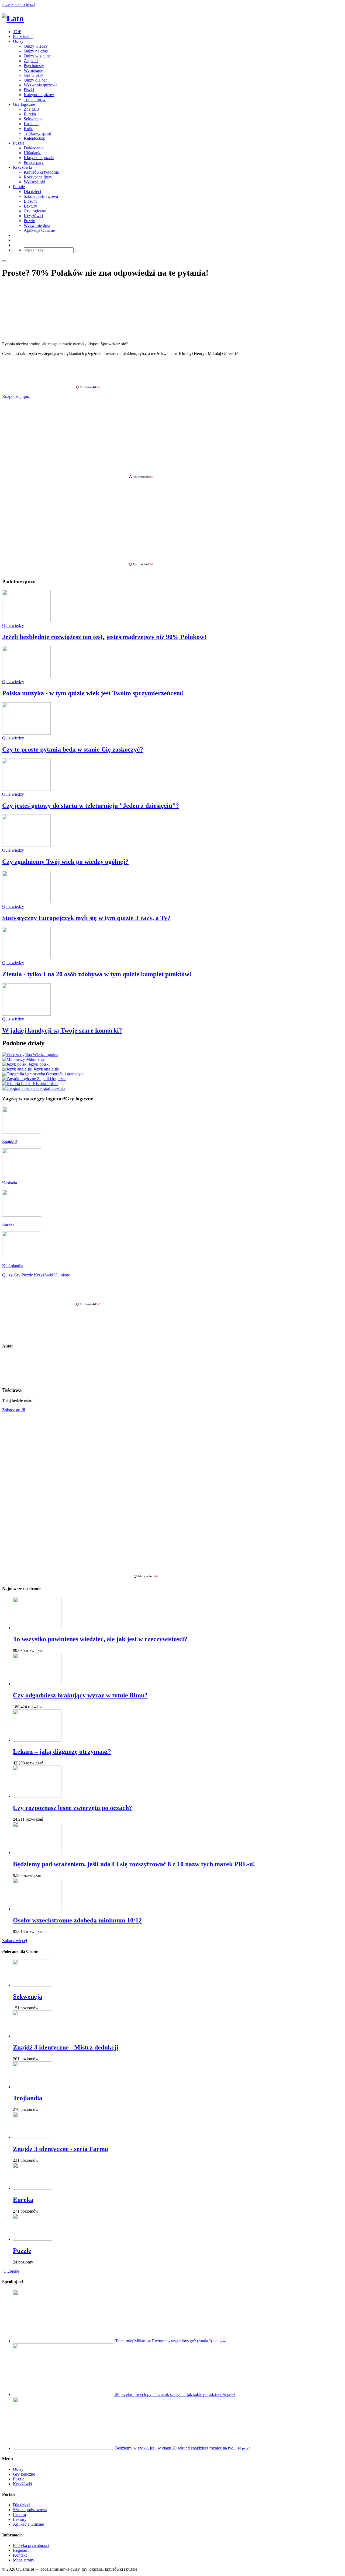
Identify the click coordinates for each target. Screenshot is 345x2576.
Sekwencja (33, 119)
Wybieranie (33, 70)
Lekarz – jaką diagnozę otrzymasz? (62, 1752)
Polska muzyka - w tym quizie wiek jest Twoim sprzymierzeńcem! (93, 693)
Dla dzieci (32, 192)
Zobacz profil (14, 1410)
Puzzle (19, 143)
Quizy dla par (35, 80)
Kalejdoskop (34, 138)
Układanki (33, 153)
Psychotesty (34, 66)
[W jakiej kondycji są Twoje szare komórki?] (26, 1014)
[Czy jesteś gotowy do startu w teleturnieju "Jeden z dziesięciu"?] (26, 789)
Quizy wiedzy (36, 46)
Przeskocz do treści (18, 4)
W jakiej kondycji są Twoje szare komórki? (62, 1030)
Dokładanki (34, 148)
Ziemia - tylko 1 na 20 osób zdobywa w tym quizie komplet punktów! (97, 974)
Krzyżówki (23, 167)
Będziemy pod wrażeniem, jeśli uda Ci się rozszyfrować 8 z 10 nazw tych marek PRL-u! (134, 1864)
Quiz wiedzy (13, 625)
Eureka (30, 114)
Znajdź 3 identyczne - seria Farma (61, 2149)
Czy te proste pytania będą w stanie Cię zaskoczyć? (73, 749)
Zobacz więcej (15, 1941)
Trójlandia (28, 2098)
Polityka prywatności (31, 2545)
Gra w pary (33, 75)
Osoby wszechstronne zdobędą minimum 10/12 (77, 1920)
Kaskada (31, 124)
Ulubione (11, 2271)
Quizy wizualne (37, 56)
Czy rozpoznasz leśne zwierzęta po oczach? (73, 1808)
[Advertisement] (172, 373)
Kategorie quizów (39, 95)
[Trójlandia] (32, 2087)
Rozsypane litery (38, 177)
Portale (19, 187)
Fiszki (29, 90)
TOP (17, 32)
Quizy (18, 41)
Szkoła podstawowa (41, 196)
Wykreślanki (34, 182)
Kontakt (20, 2555)
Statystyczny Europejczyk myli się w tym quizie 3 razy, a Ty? (86, 918)
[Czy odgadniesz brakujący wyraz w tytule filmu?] (37, 1684)
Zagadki (31, 61)
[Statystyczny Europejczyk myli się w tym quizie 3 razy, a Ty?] (26, 902)
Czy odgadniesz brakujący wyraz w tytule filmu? (80, 1695)
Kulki (29, 129)
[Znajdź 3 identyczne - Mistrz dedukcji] (32, 2036)
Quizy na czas (36, 51)
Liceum (30, 201)
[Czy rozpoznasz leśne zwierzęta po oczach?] (37, 1796)
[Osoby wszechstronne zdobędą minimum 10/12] (37, 1909)
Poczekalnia (23, 36)
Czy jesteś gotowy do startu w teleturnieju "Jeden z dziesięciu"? (91, 806)
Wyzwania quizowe (41, 85)
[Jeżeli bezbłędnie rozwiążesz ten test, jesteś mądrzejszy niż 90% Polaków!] (26, 621)
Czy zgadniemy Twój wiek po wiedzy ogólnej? (65, 862)
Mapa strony (24, 2560)
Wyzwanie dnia (37, 225)
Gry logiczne (24, 104)
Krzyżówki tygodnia (41, 172)
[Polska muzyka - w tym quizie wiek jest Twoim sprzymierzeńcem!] (26, 677)
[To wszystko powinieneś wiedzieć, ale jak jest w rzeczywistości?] (37, 1628)
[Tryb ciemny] (4, 261)
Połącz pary (34, 162)
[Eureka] (32, 2188)
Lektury (30, 206)
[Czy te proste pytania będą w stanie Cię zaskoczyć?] (26, 733)
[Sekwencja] (32, 1985)
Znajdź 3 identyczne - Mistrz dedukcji (66, 2047)
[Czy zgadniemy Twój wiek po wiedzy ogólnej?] (26, 845)
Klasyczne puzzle (39, 158)
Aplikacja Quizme (39, 230)
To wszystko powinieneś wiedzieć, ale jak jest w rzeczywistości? (100, 1639)
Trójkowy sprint (37, 133)
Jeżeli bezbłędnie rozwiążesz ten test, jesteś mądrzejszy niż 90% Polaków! (104, 637)
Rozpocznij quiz (16, 396)
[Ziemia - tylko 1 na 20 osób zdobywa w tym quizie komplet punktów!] (26, 958)
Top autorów (35, 99)
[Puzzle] (32, 2239)
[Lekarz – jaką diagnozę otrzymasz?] (37, 1740)
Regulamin (22, 2550)
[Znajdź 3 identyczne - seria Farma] (32, 2137)
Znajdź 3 (31, 109)
